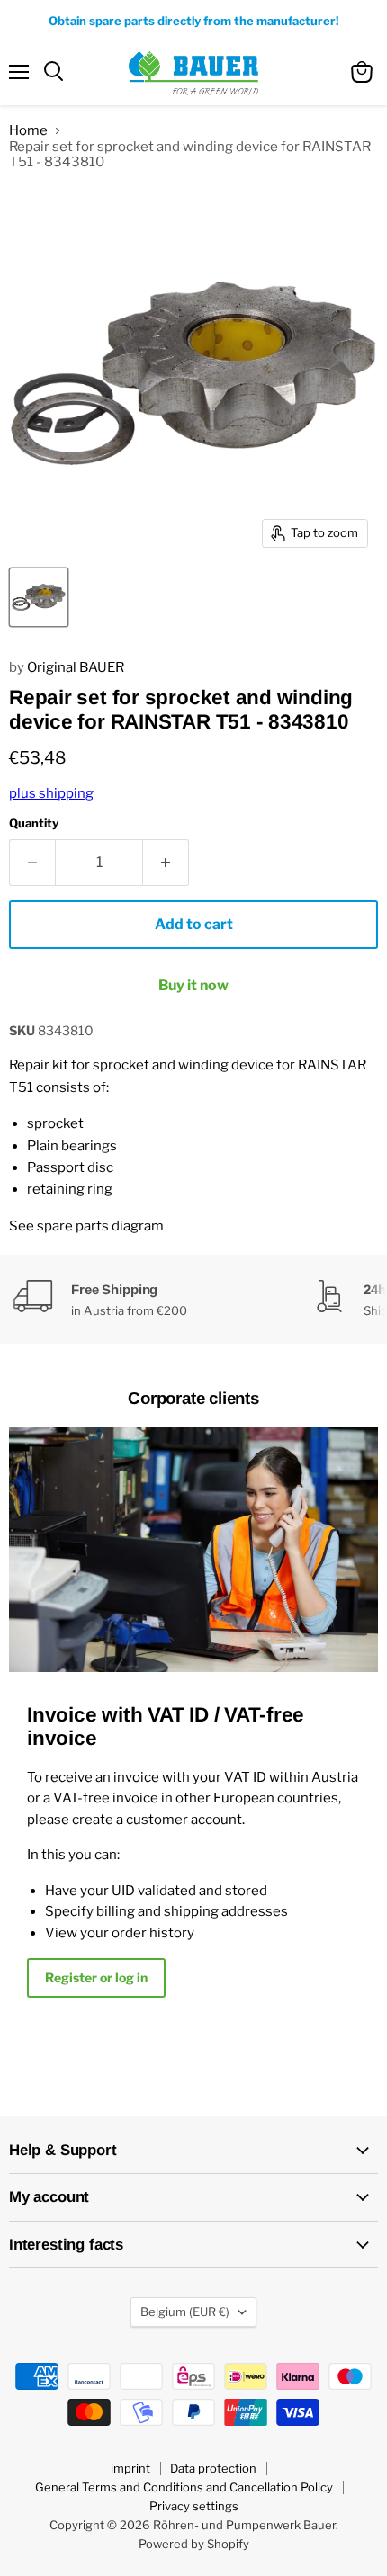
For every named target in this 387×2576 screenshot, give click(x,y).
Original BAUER (76, 667)
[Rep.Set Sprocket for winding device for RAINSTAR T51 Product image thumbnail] (39, 597)
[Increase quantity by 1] (166, 863)
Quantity (34, 823)
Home (28, 131)
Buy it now (193, 985)
